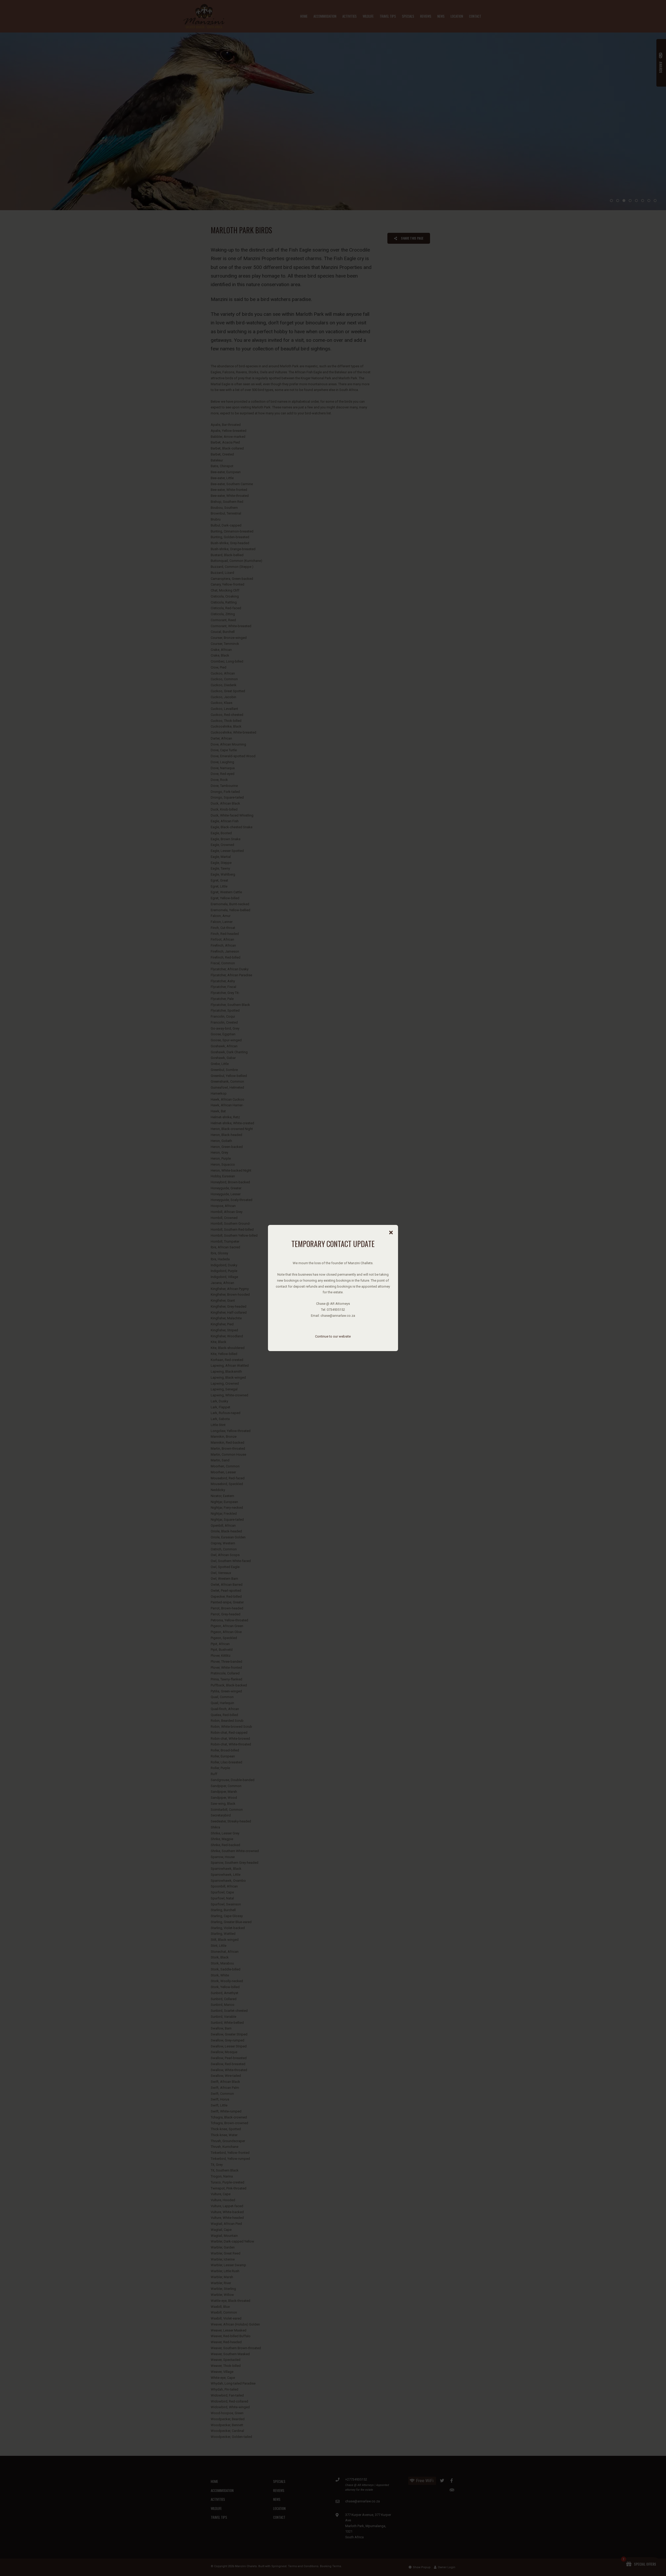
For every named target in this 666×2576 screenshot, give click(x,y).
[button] (391, 1233)
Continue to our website (333, 1336)
